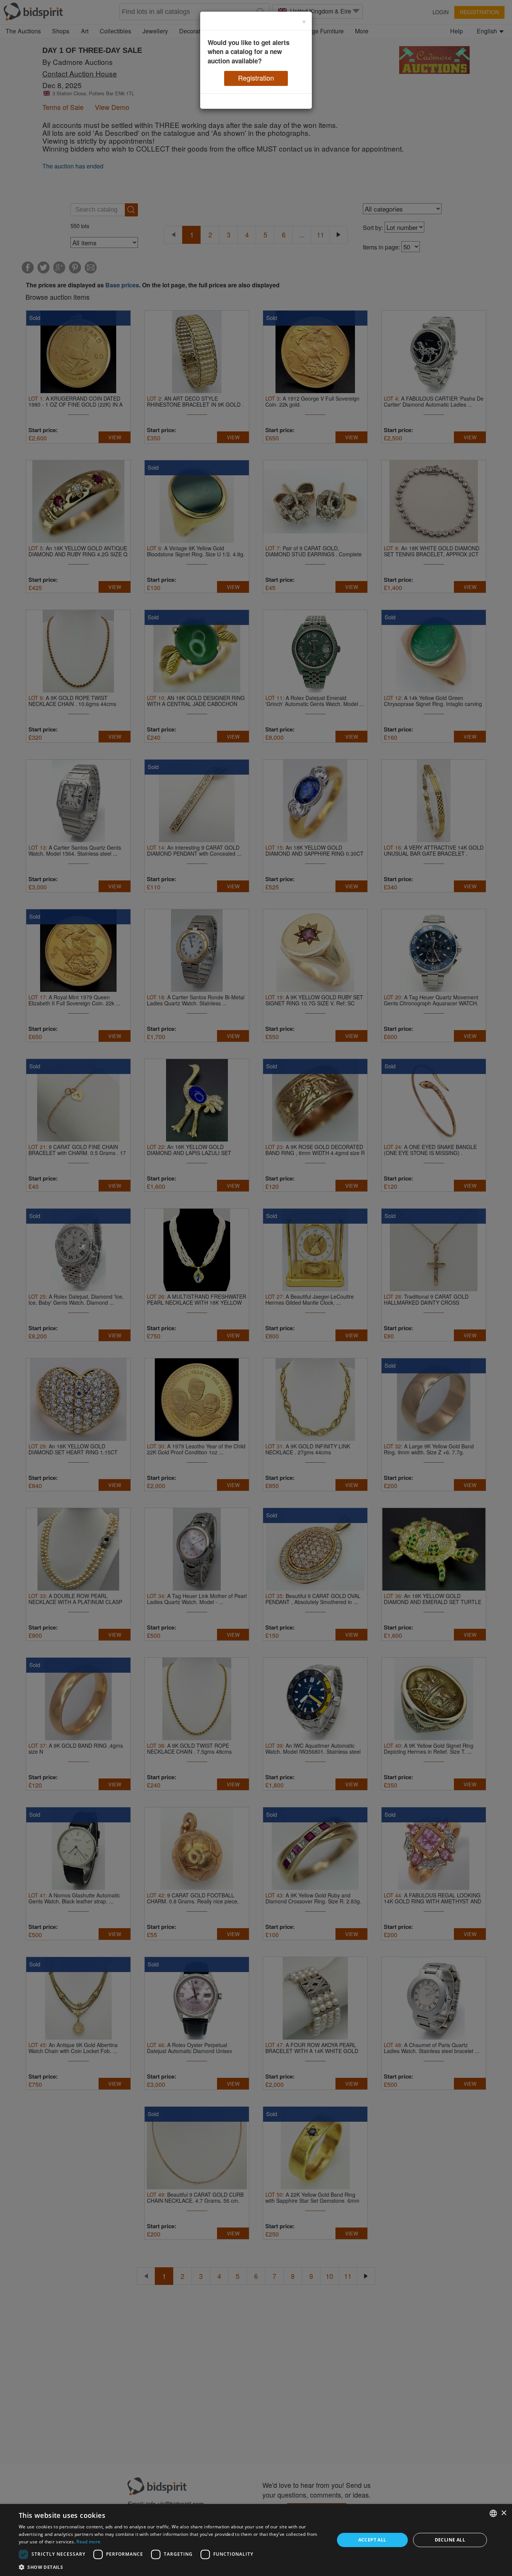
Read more (88, 2542)
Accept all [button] (372, 2540)
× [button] (504, 2513)
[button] (172, 2567)
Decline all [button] (450, 2540)
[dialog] (256, 2540)
